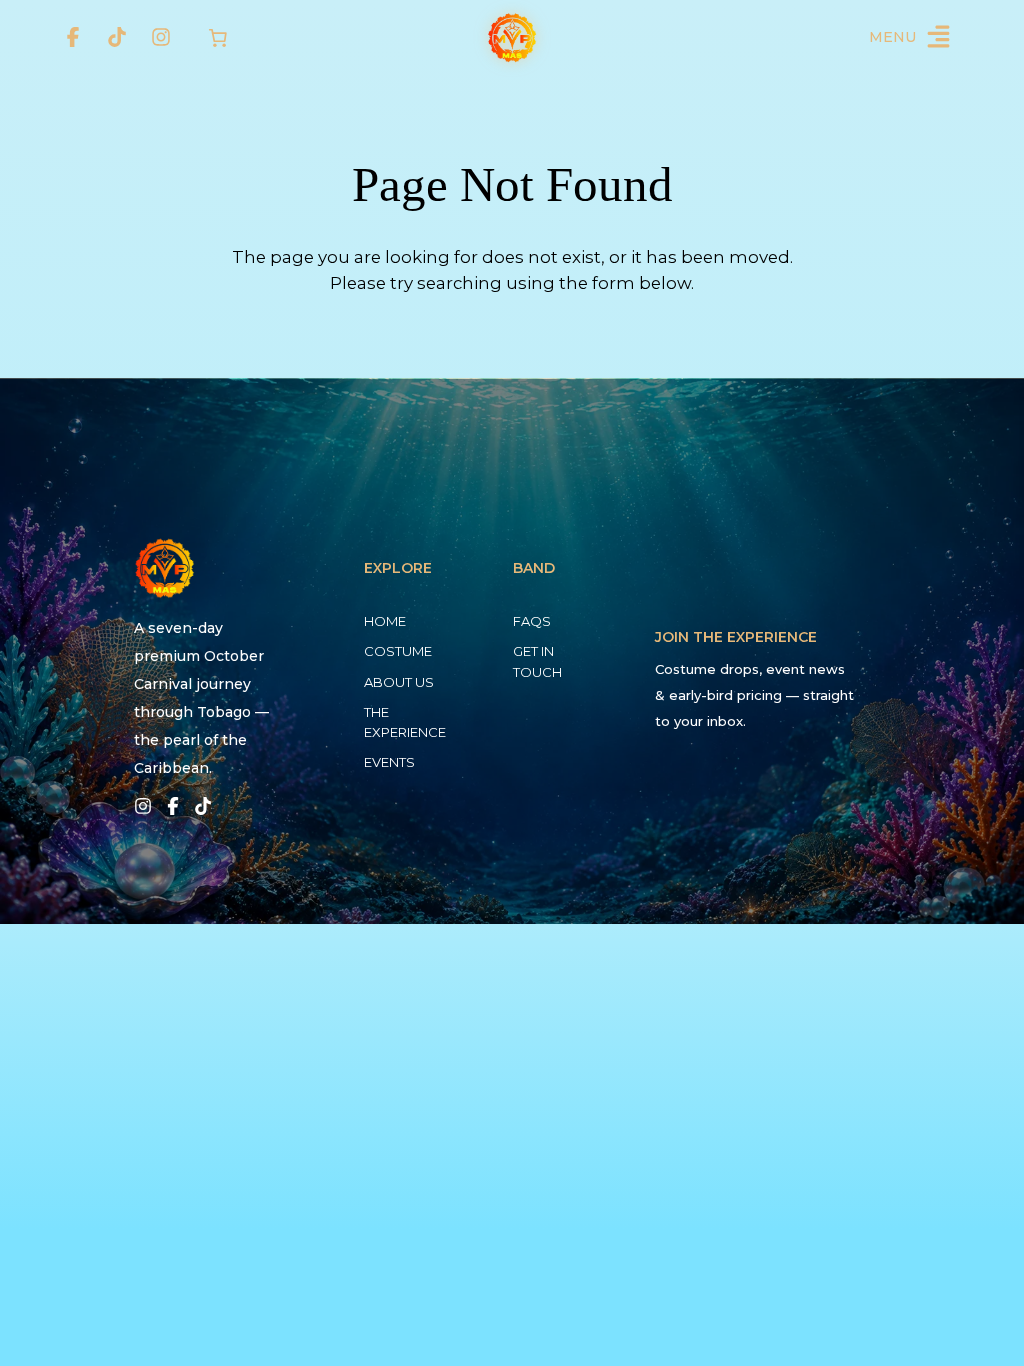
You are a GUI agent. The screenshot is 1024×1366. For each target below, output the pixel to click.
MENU (892, 37)
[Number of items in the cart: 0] (218, 38)
